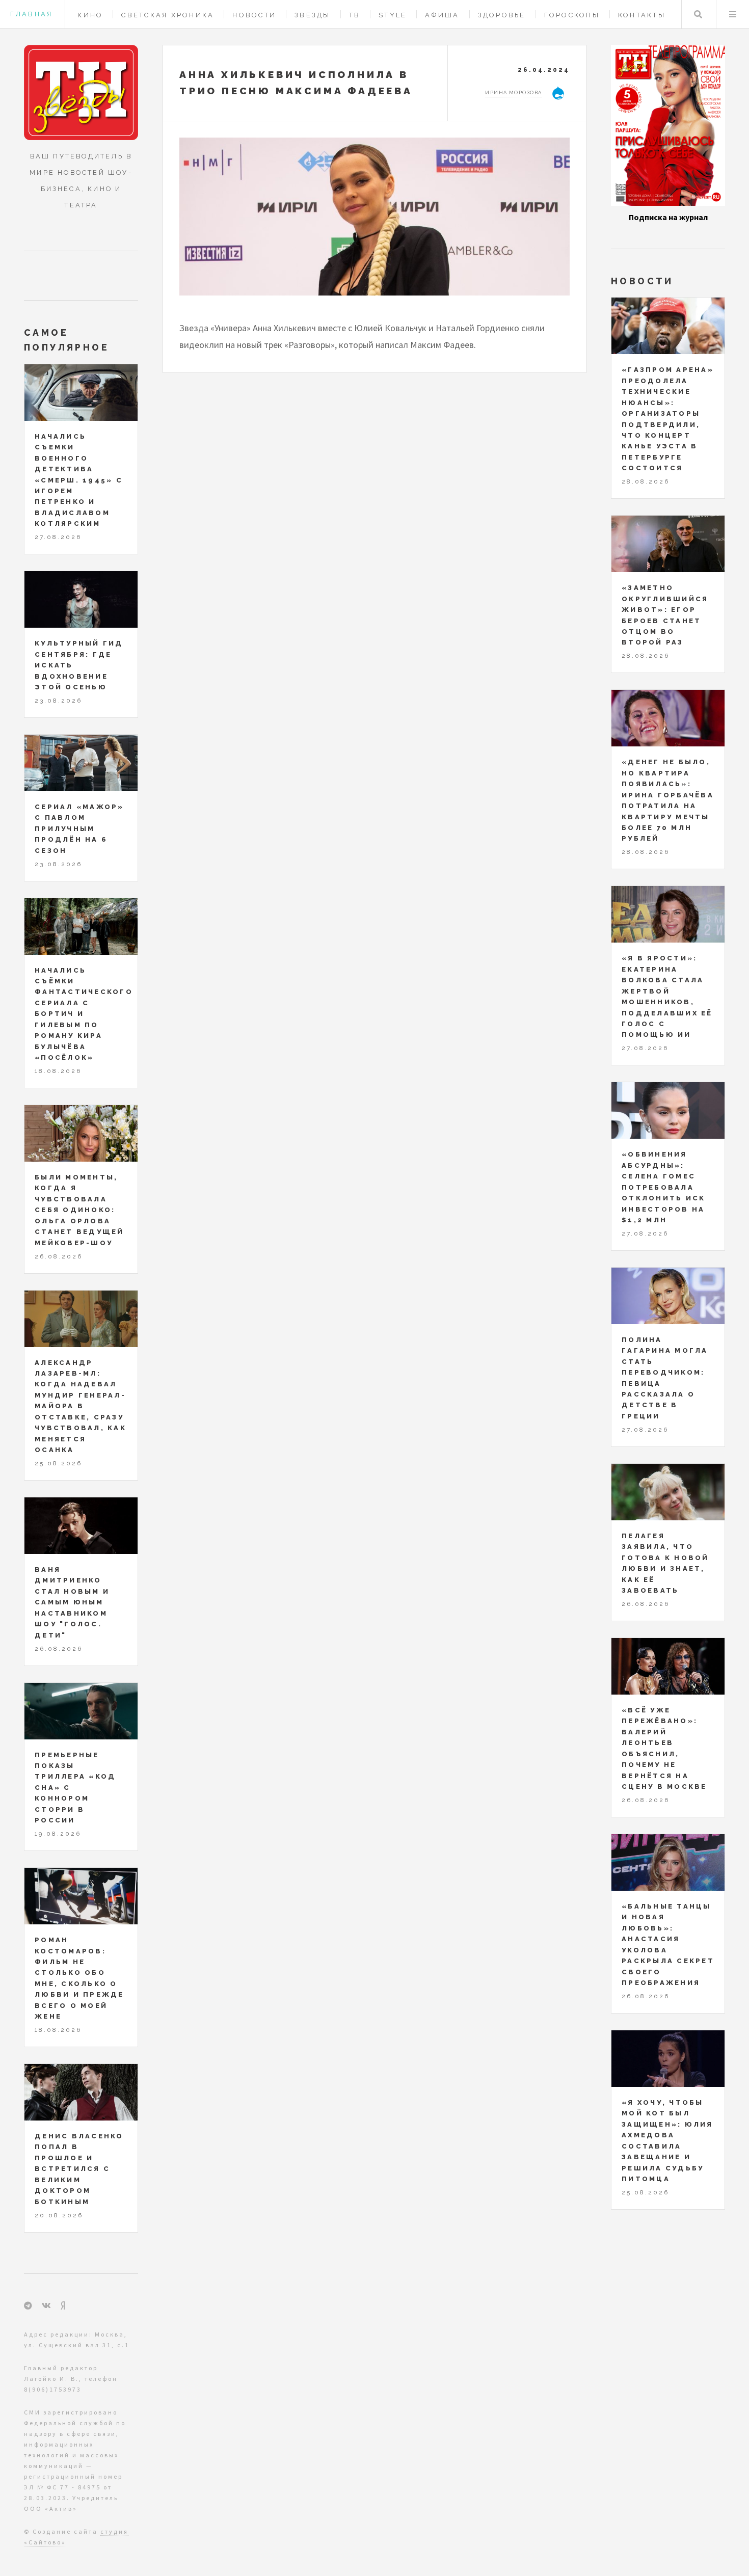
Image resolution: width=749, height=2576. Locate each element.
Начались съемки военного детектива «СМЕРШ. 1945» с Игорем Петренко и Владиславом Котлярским (79, 480)
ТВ (355, 15)
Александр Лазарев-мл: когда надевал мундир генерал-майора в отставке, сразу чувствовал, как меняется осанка (81, 1406)
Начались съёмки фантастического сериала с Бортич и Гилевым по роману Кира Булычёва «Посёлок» (84, 1014)
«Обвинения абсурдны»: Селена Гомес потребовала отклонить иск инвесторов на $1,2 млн (663, 1187)
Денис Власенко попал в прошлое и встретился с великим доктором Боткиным (79, 2169)
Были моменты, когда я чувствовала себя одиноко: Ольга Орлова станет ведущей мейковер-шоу (79, 1210)
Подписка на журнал (668, 217)
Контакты (642, 15)
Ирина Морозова (513, 92)
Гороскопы (572, 15)
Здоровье (502, 15)
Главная (31, 14)
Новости (254, 15)
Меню (733, 14)
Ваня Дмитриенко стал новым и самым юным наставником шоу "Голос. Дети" (72, 1602)
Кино (90, 15)
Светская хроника (168, 15)
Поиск (698, 14)
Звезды (313, 15)
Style (393, 15)
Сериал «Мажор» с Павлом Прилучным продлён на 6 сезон (79, 829)
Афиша (442, 15)
